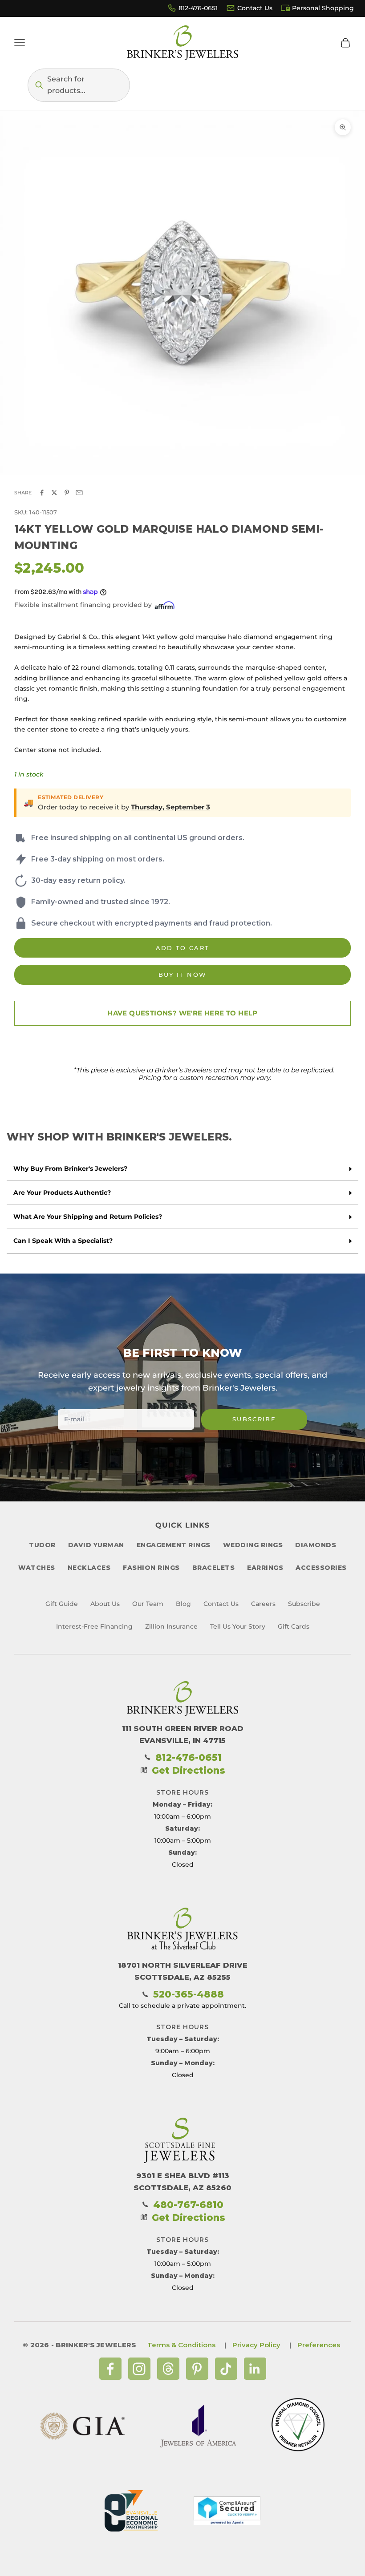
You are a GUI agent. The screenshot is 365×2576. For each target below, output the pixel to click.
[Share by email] (79, 493)
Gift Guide (62, 1604)
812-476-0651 (198, 8)
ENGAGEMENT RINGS (174, 1545)
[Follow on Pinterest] (197, 2369)
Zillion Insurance (171, 1626)
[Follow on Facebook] (110, 2369)
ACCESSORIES (321, 1568)
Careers (263, 1604)
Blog (183, 1604)
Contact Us (255, 8)
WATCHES (37, 1568)
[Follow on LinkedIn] (255, 2369)
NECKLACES (89, 1568)
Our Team (148, 1604)
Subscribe (254, 1419)
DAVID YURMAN (96, 1545)
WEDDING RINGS (253, 1545)
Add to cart (183, 948)
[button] (79, 85)
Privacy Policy (256, 2345)
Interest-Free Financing (94, 1626)
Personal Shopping (323, 8)
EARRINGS (265, 1568)
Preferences (319, 2345)
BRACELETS (214, 1568)
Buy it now (182, 975)
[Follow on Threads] (168, 2369)
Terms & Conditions (181, 2345)
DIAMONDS (316, 1545)
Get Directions (189, 1770)
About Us (105, 1604)
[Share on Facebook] (42, 493)
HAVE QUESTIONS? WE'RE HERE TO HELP (182, 1013)
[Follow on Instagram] (139, 2369)
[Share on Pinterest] (67, 493)
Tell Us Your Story (238, 1626)
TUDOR (42, 1545)
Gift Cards (294, 1626)
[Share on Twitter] (54, 493)
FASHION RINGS (151, 1568)
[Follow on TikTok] (226, 2369)
